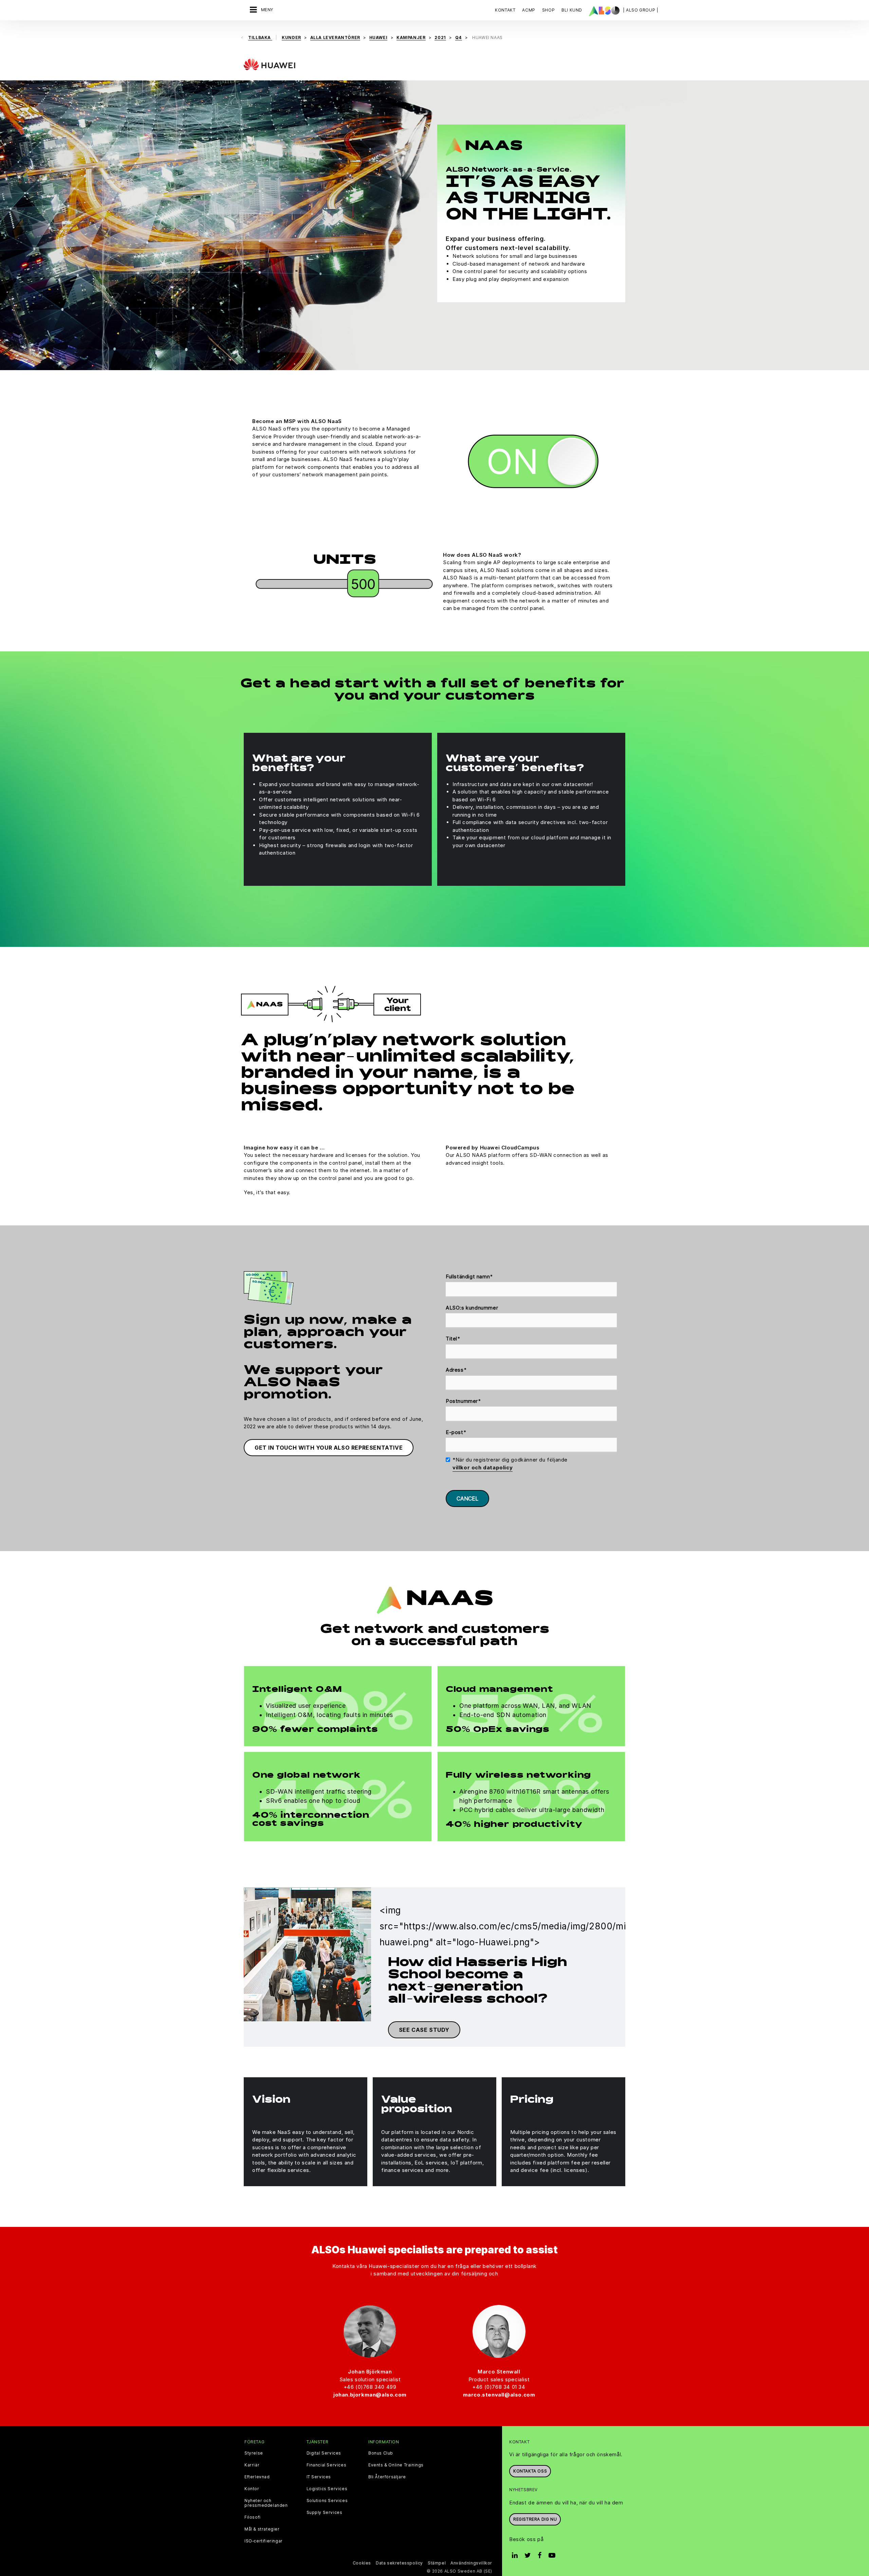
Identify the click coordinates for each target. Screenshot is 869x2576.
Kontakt (505, 10)
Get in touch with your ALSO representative (329, 1448)
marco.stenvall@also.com (499, 2395)
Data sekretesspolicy (399, 2563)
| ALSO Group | (641, 10)
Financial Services (327, 2465)
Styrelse (254, 2453)
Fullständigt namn (469, 1276)
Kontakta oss (530, 2471)
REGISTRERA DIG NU (535, 2519)
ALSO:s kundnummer (472, 1308)
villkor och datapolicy (483, 1467)
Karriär (252, 2465)
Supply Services (325, 2513)
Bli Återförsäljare (387, 2477)
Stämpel (437, 2563)
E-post (456, 1432)
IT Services (319, 2477)
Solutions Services (327, 2501)
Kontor (252, 2489)
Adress (456, 1370)
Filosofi (253, 2517)
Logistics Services (327, 2489)
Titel (453, 1339)
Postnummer (464, 1401)
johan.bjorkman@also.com (370, 2395)
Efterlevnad (257, 2477)
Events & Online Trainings (396, 2465)
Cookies (362, 2563)
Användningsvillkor (471, 2563)
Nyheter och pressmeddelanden (266, 2503)
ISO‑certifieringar (264, 2541)
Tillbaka (260, 37)
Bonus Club (381, 2453)
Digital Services (324, 2453)
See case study (424, 2030)
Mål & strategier (262, 2529)
